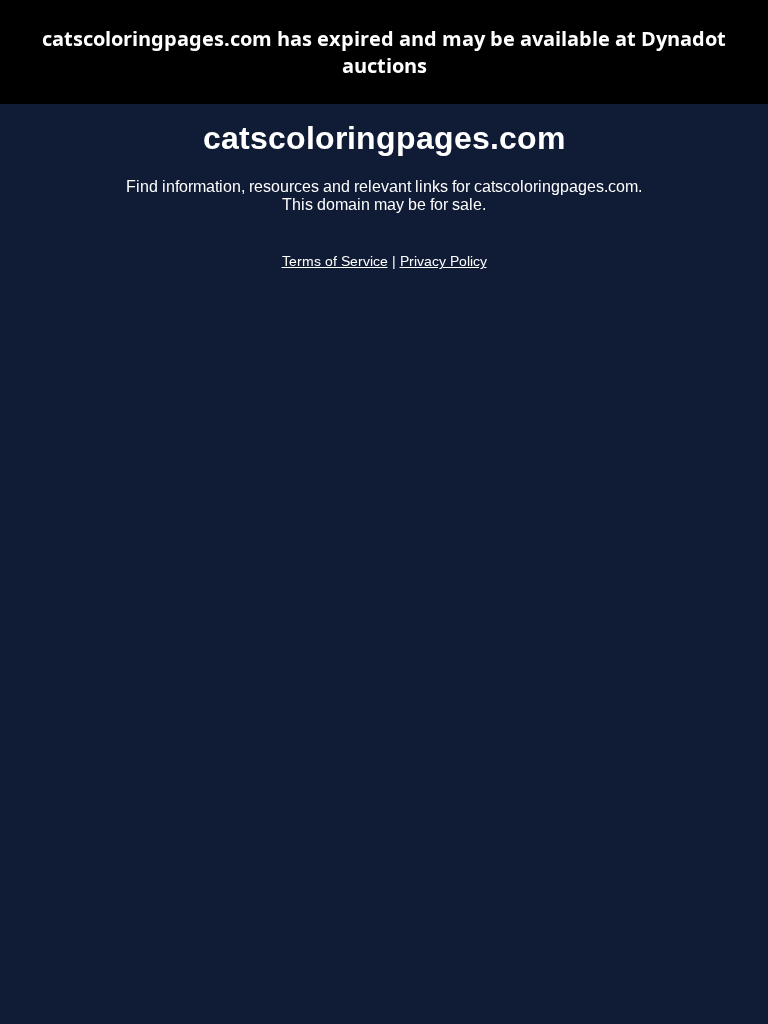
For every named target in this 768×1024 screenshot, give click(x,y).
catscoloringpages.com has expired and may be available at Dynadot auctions (384, 52)
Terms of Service (335, 261)
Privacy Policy (443, 261)
